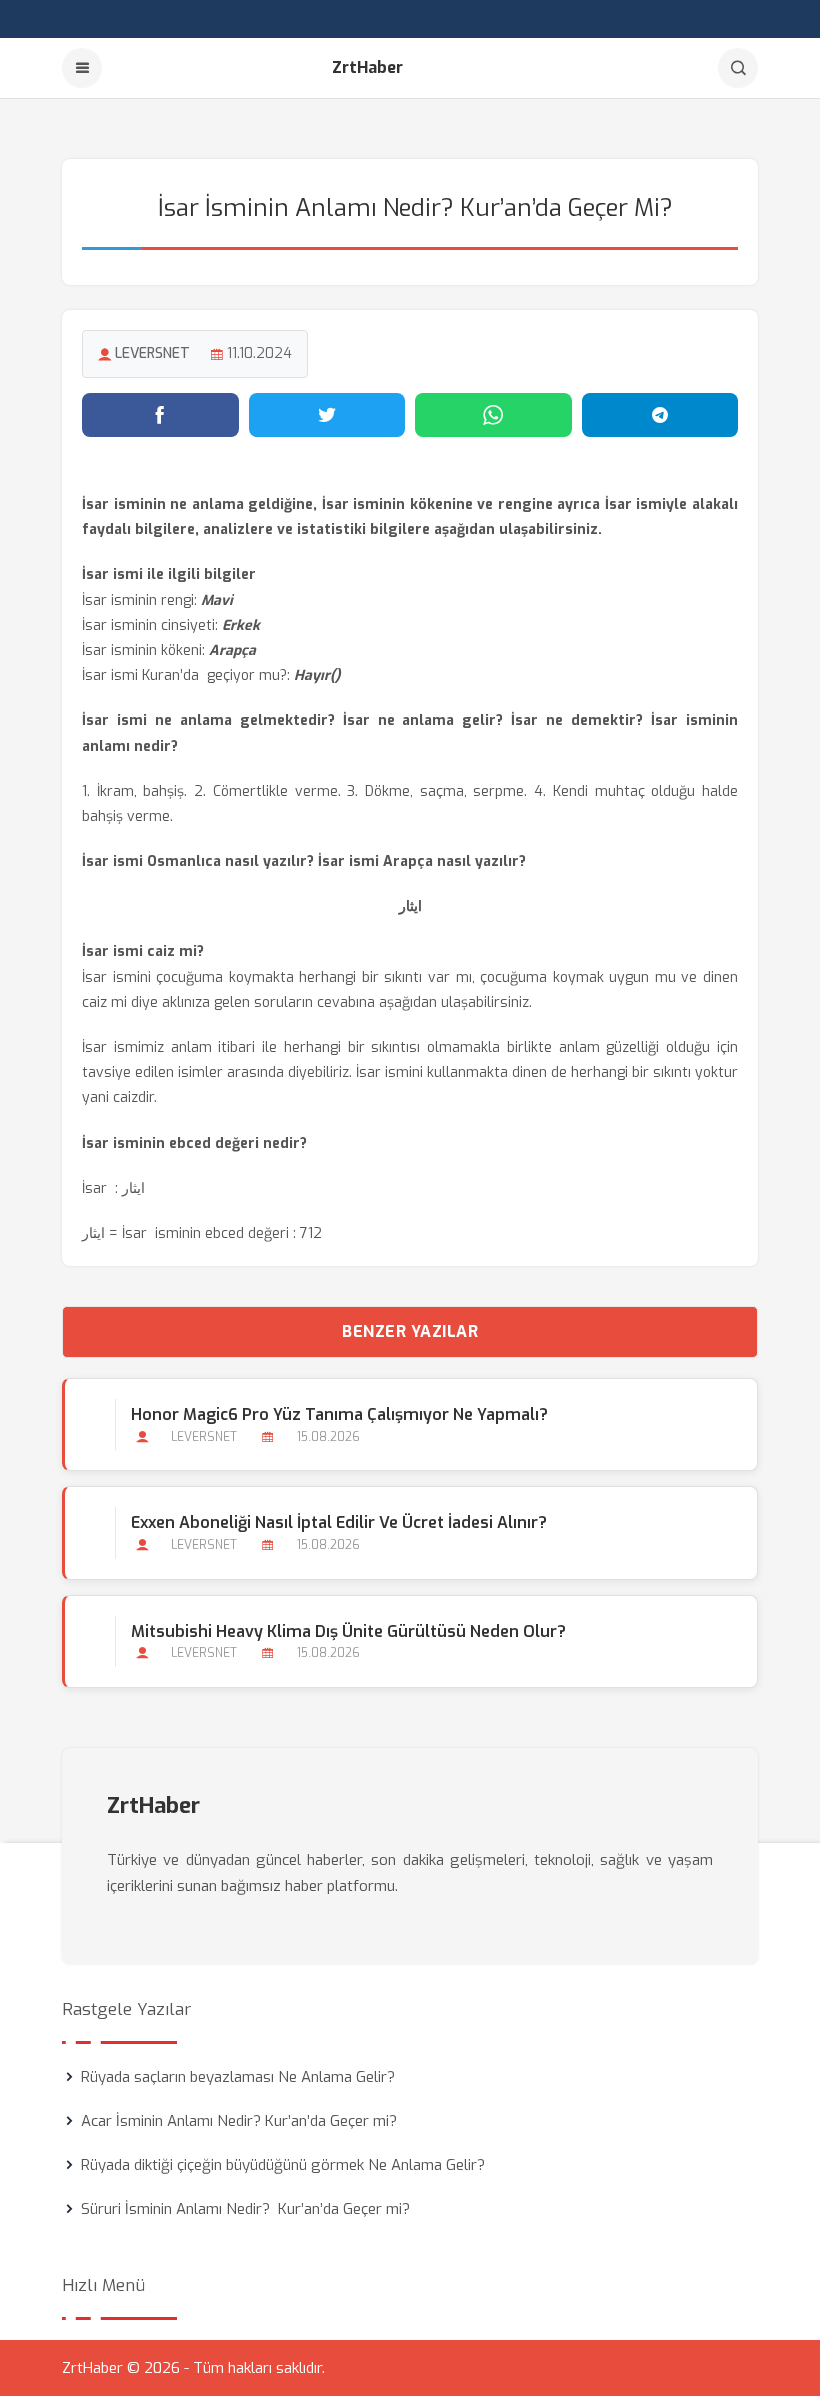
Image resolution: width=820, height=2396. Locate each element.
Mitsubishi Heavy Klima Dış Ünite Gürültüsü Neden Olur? (348, 1631)
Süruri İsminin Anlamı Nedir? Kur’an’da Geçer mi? (245, 2209)
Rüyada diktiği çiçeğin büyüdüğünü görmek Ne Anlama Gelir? (283, 2165)
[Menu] (82, 68)
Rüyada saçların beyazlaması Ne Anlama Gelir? (238, 2077)
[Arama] (738, 68)
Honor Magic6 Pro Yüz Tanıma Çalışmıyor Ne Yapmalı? (339, 1414)
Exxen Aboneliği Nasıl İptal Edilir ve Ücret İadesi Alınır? (339, 1522)
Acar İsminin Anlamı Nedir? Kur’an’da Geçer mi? (239, 2121)
